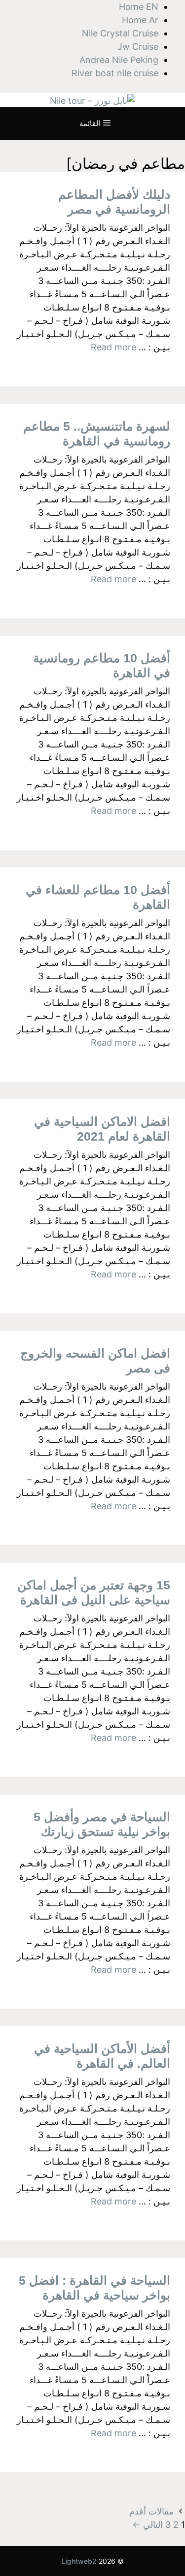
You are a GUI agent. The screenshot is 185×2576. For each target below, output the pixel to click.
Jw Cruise (138, 47)
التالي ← (148, 2525)
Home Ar (140, 20)
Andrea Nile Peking (119, 60)
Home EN (139, 7)
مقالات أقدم (151, 2511)
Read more (113, 347)
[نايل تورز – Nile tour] (92, 100)
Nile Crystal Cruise (120, 33)
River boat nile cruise (115, 73)
